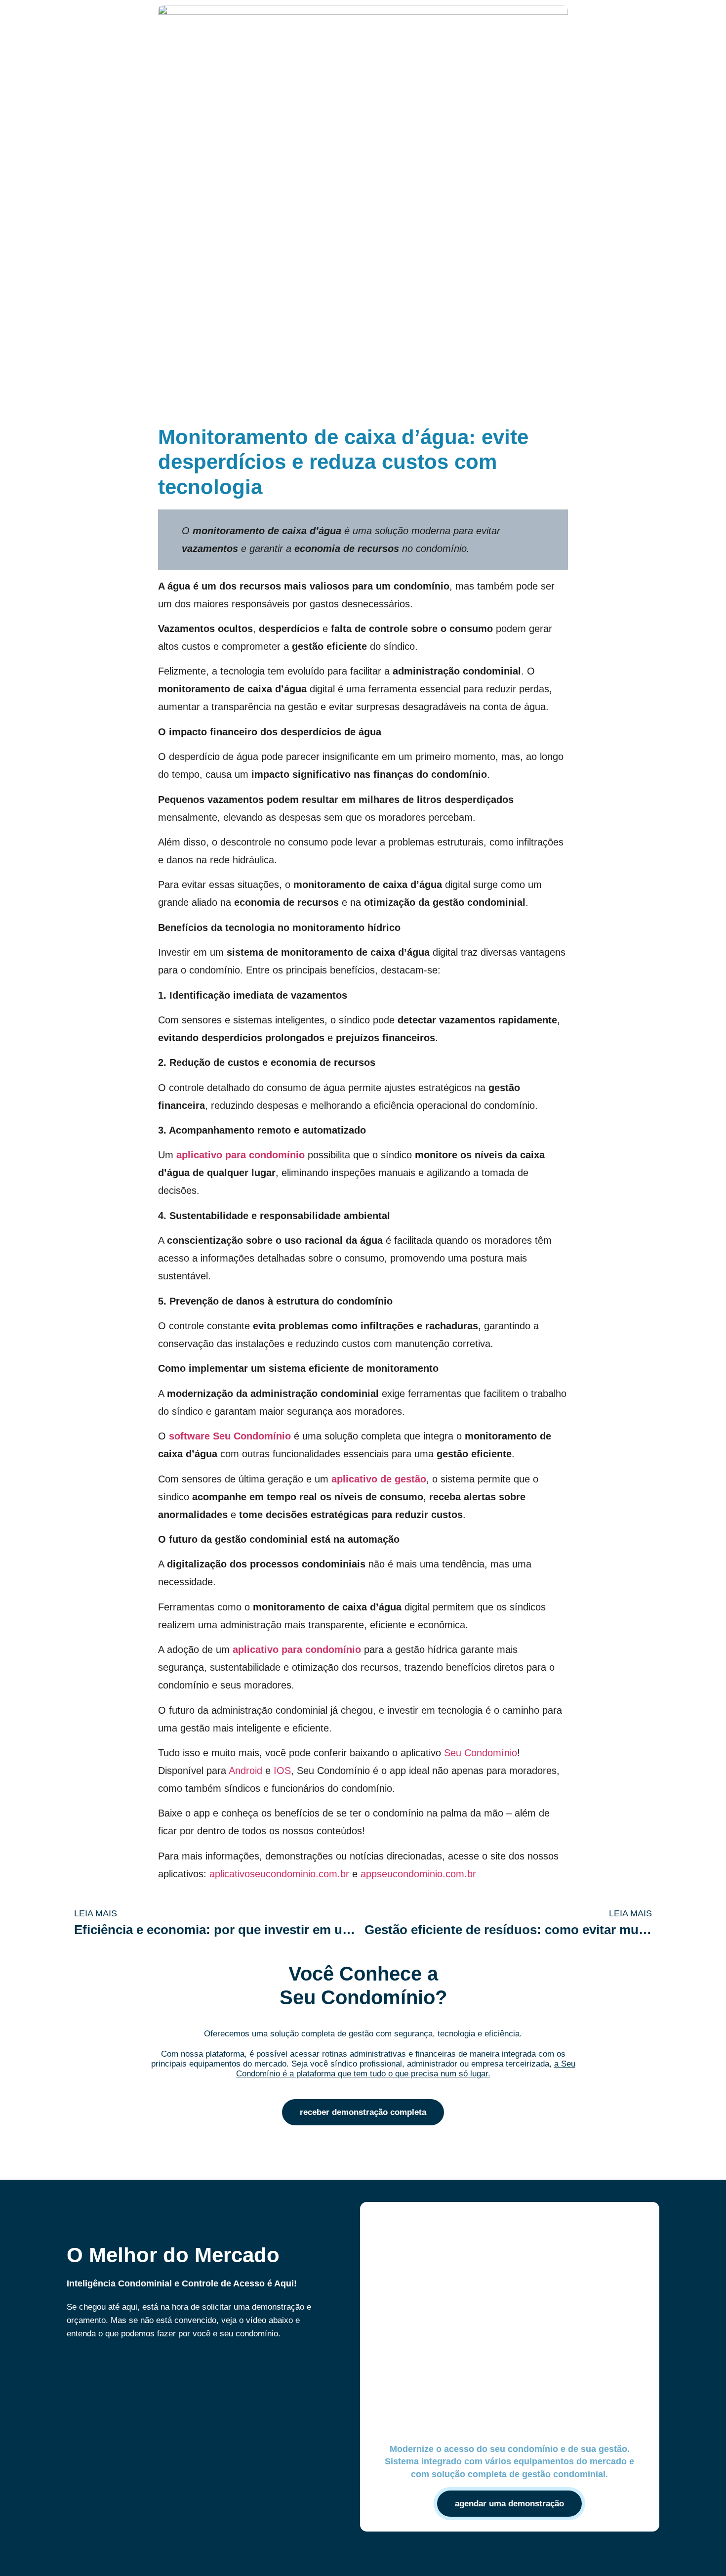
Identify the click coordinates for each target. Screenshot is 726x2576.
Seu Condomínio (481, 1753)
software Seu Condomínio (230, 1436)
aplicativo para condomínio (241, 1155)
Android (245, 1771)
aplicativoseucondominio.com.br (279, 1874)
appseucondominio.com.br (418, 1874)
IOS (282, 1771)
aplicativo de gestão (379, 1479)
